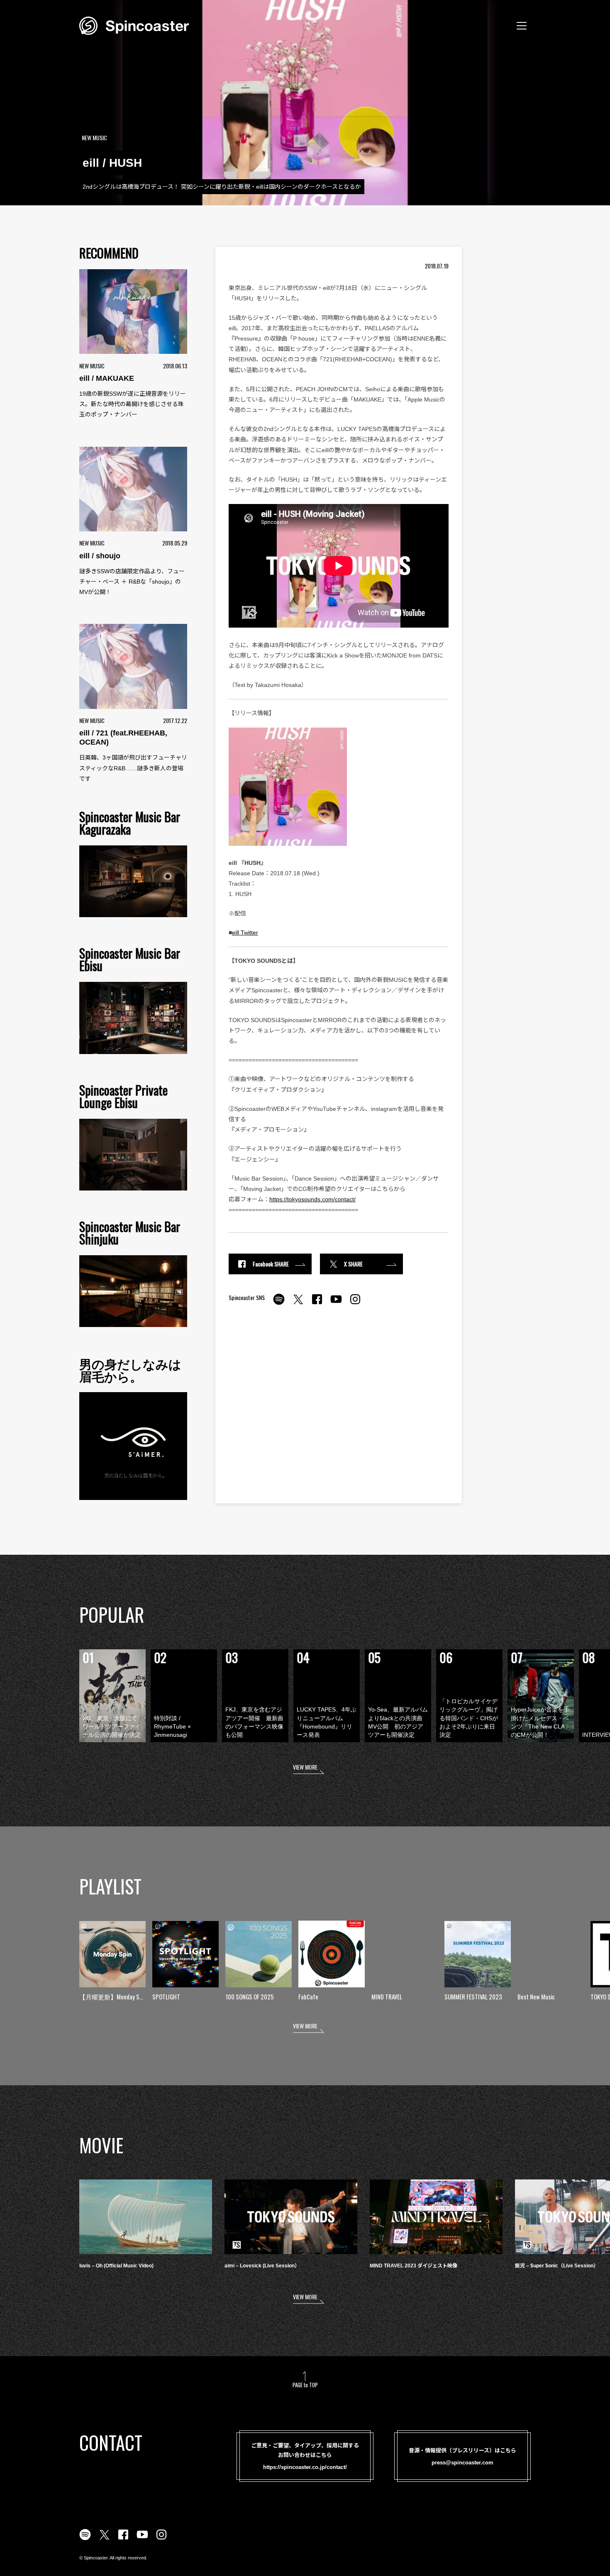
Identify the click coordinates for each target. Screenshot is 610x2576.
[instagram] (355, 1304)
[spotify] (279, 1304)
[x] (298, 1304)
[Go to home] (134, 25)
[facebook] (317, 1304)
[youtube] (336, 1304)
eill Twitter (245, 933)
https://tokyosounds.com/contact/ (312, 1199)
